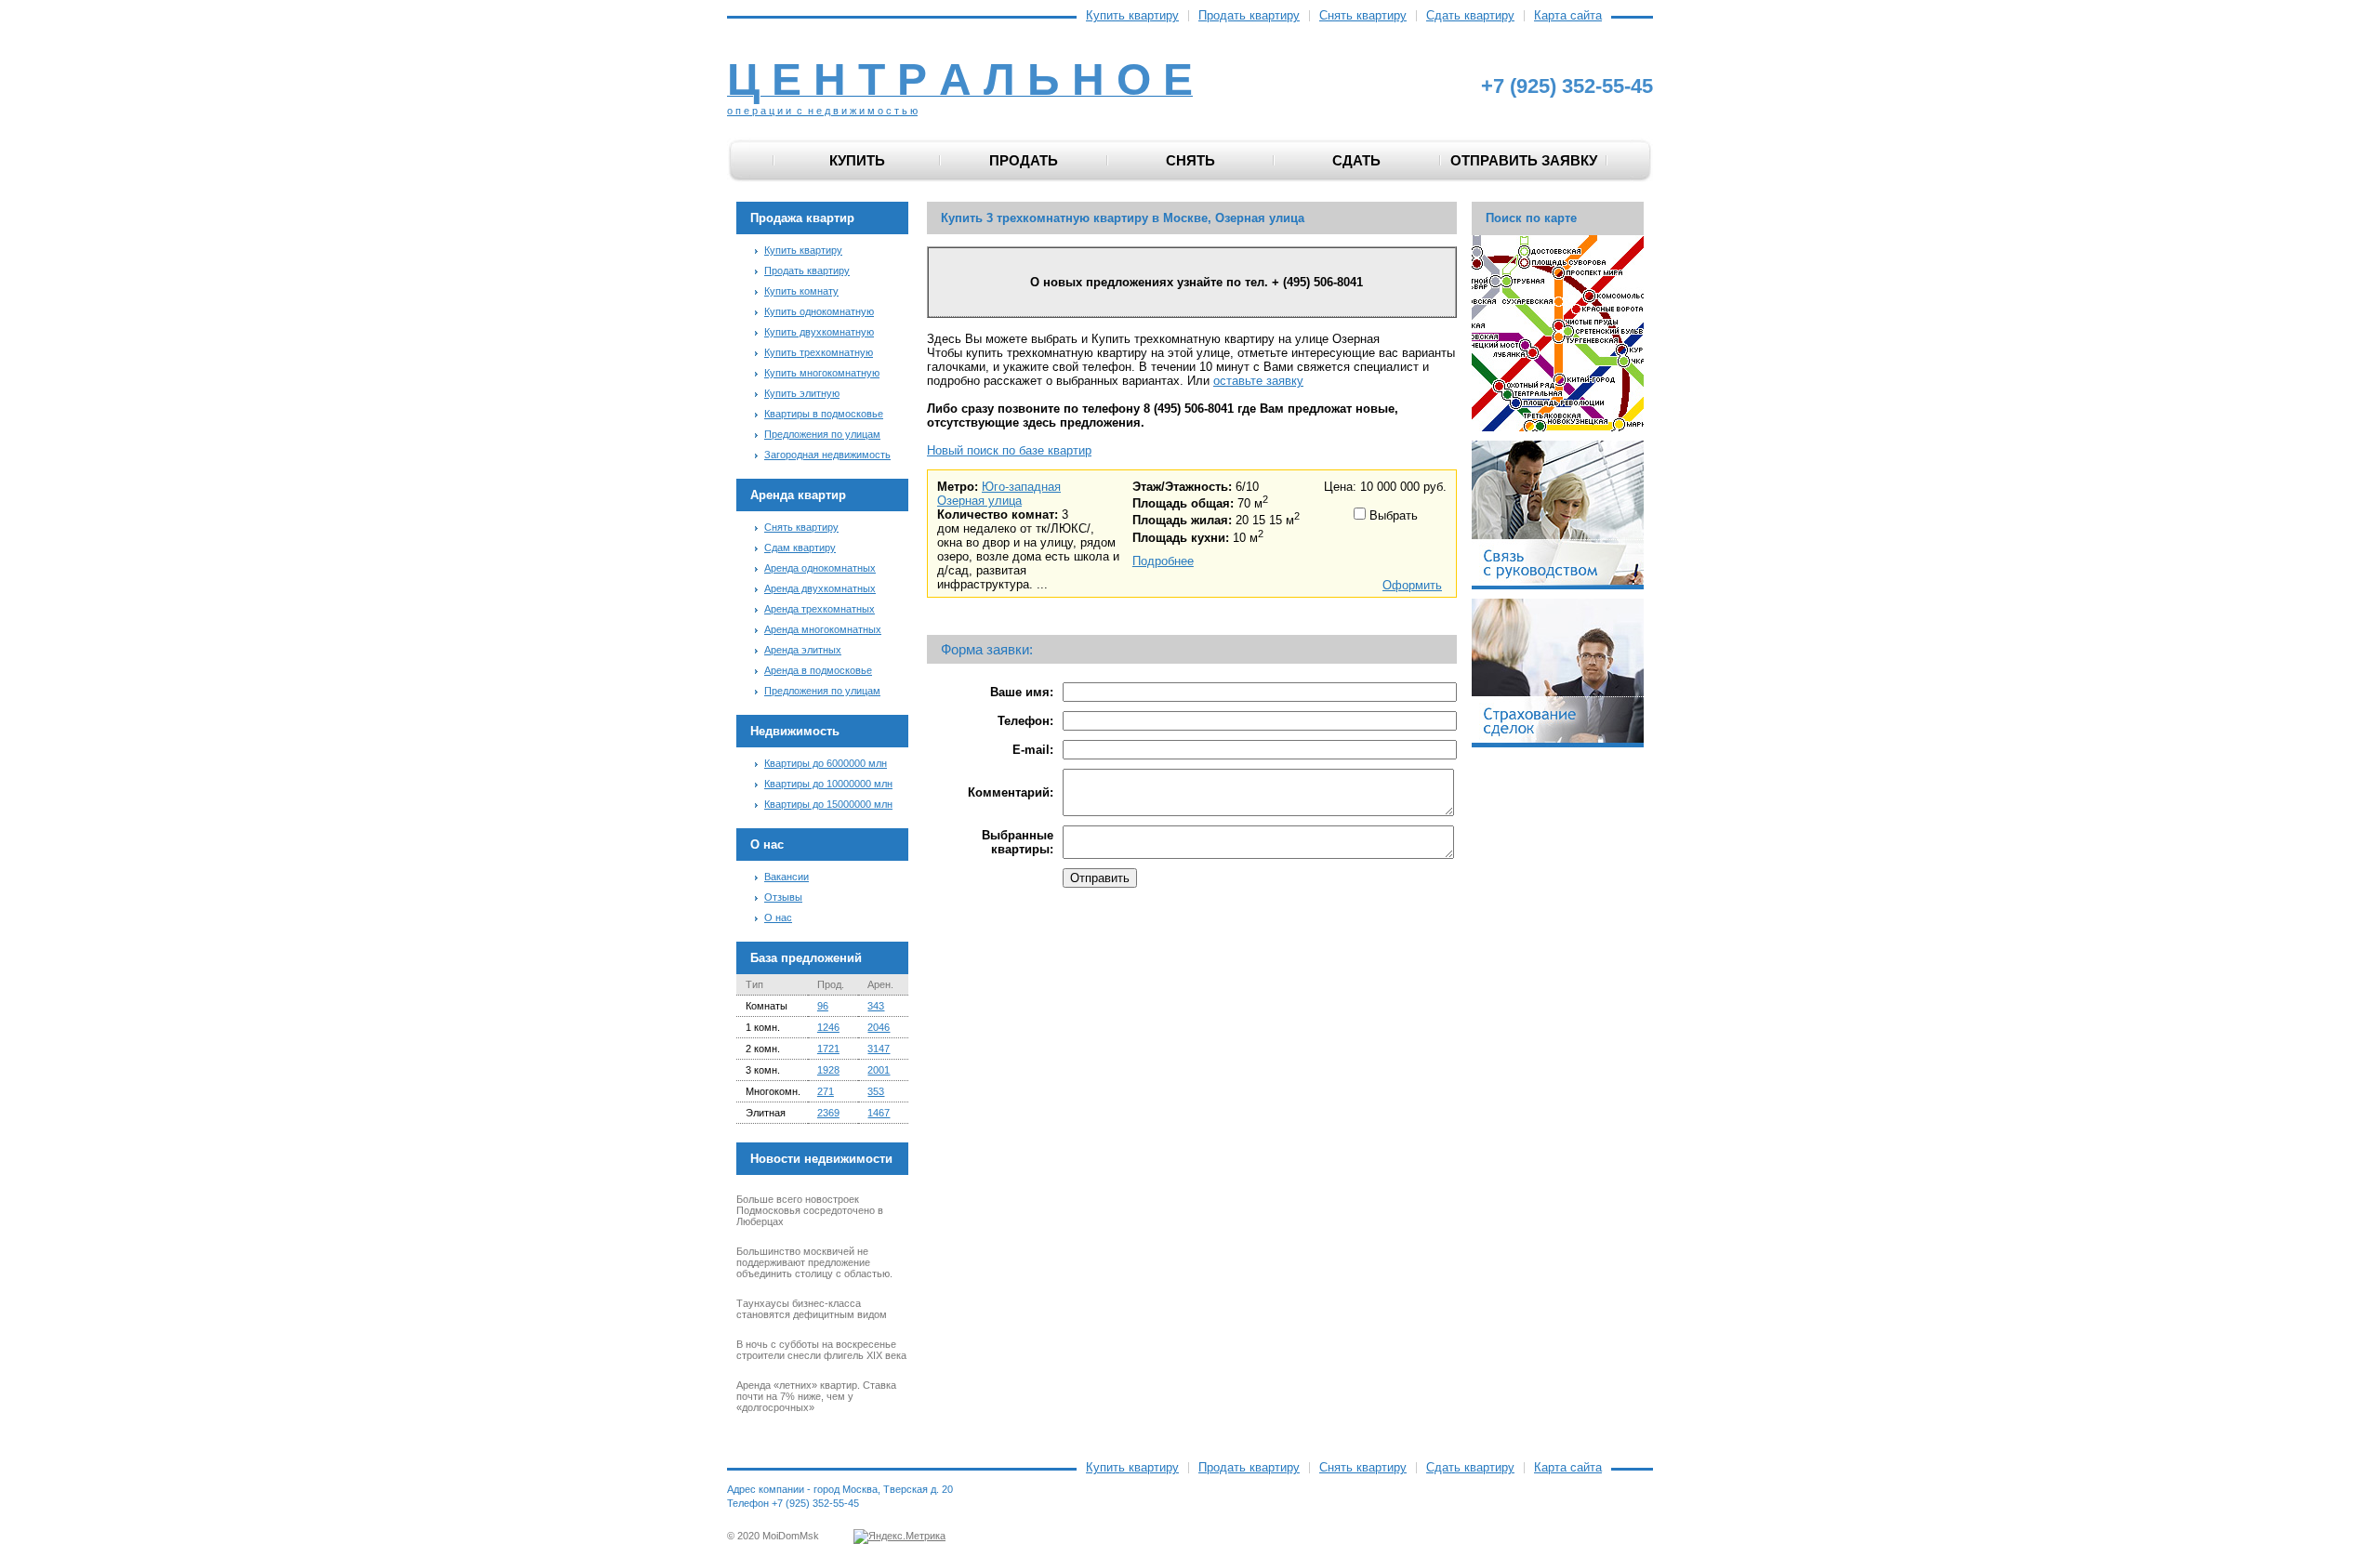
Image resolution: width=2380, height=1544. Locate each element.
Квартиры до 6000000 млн (826, 763)
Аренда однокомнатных (820, 568)
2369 (828, 1113)
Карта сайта (1568, 16)
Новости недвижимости (821, 1159)
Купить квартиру (1132, 16)
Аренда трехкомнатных (820, 609)
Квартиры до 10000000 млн (828, 784)
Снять (1190, 160)
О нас (778, 917)
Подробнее (1163, 561)
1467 (879, 1113)
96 (823, 1006)
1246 (828, 1027)
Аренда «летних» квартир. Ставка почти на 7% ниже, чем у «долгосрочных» (816, 1396)
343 (876, 1006)
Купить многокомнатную (822, 373)
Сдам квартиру (800, 548)
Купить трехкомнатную (819, 352)
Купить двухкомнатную (819, 332)
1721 (828, 1049)
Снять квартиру (1363, 16)
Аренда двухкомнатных (820, 588)
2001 (879, 1070)
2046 (879, 1027)
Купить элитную (802, 393)
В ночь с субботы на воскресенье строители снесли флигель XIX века (821, 1350)
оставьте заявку (1258, 381)
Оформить (1412, 585)
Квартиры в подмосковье (824, 414)
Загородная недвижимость (827, 455)
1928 (828, 1070)
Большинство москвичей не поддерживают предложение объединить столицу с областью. (814, 1262)
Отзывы (783, 897)
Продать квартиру (1249, 16)
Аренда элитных (803, 650)
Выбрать (1392, 515)
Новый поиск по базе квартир (1009, 450)
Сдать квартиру (1470, 16)
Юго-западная (1021, 487)
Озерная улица (979, 501)
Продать (1024, 160)
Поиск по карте (1531, 218)
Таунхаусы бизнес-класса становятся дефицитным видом (812, 1309)
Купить (857, 160)
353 (876, 1091)
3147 (879, 1049)
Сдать (1356, 160)
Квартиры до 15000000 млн (828, 804)
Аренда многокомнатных (823, 629)
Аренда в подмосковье (818, 670)
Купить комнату (801, 291)
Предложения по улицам (822, 434)
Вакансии (787, 877)
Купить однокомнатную (819, 311)
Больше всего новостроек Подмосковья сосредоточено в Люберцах (810, 1210)
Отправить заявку (1524, 160)
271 (826, 1091)
